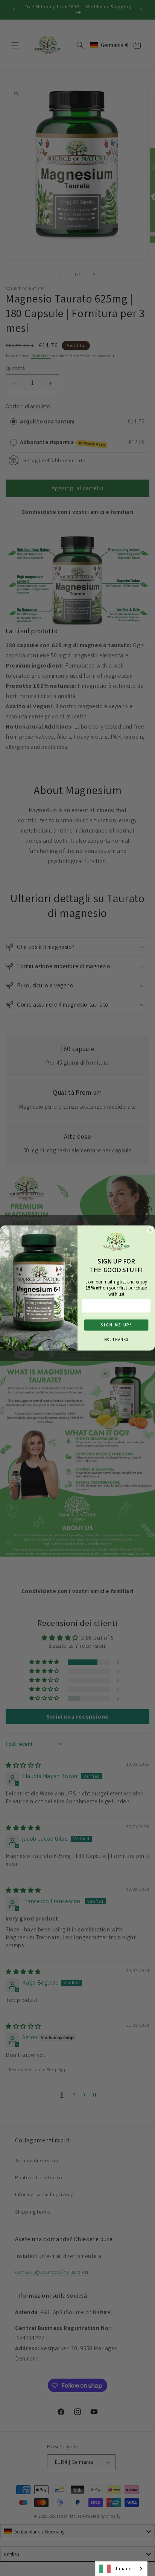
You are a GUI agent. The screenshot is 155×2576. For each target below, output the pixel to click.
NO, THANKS (116, 1339)
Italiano (123, 2569)
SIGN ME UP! (116, 1325)
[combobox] (121, 2569)
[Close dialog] (150, 1230)
